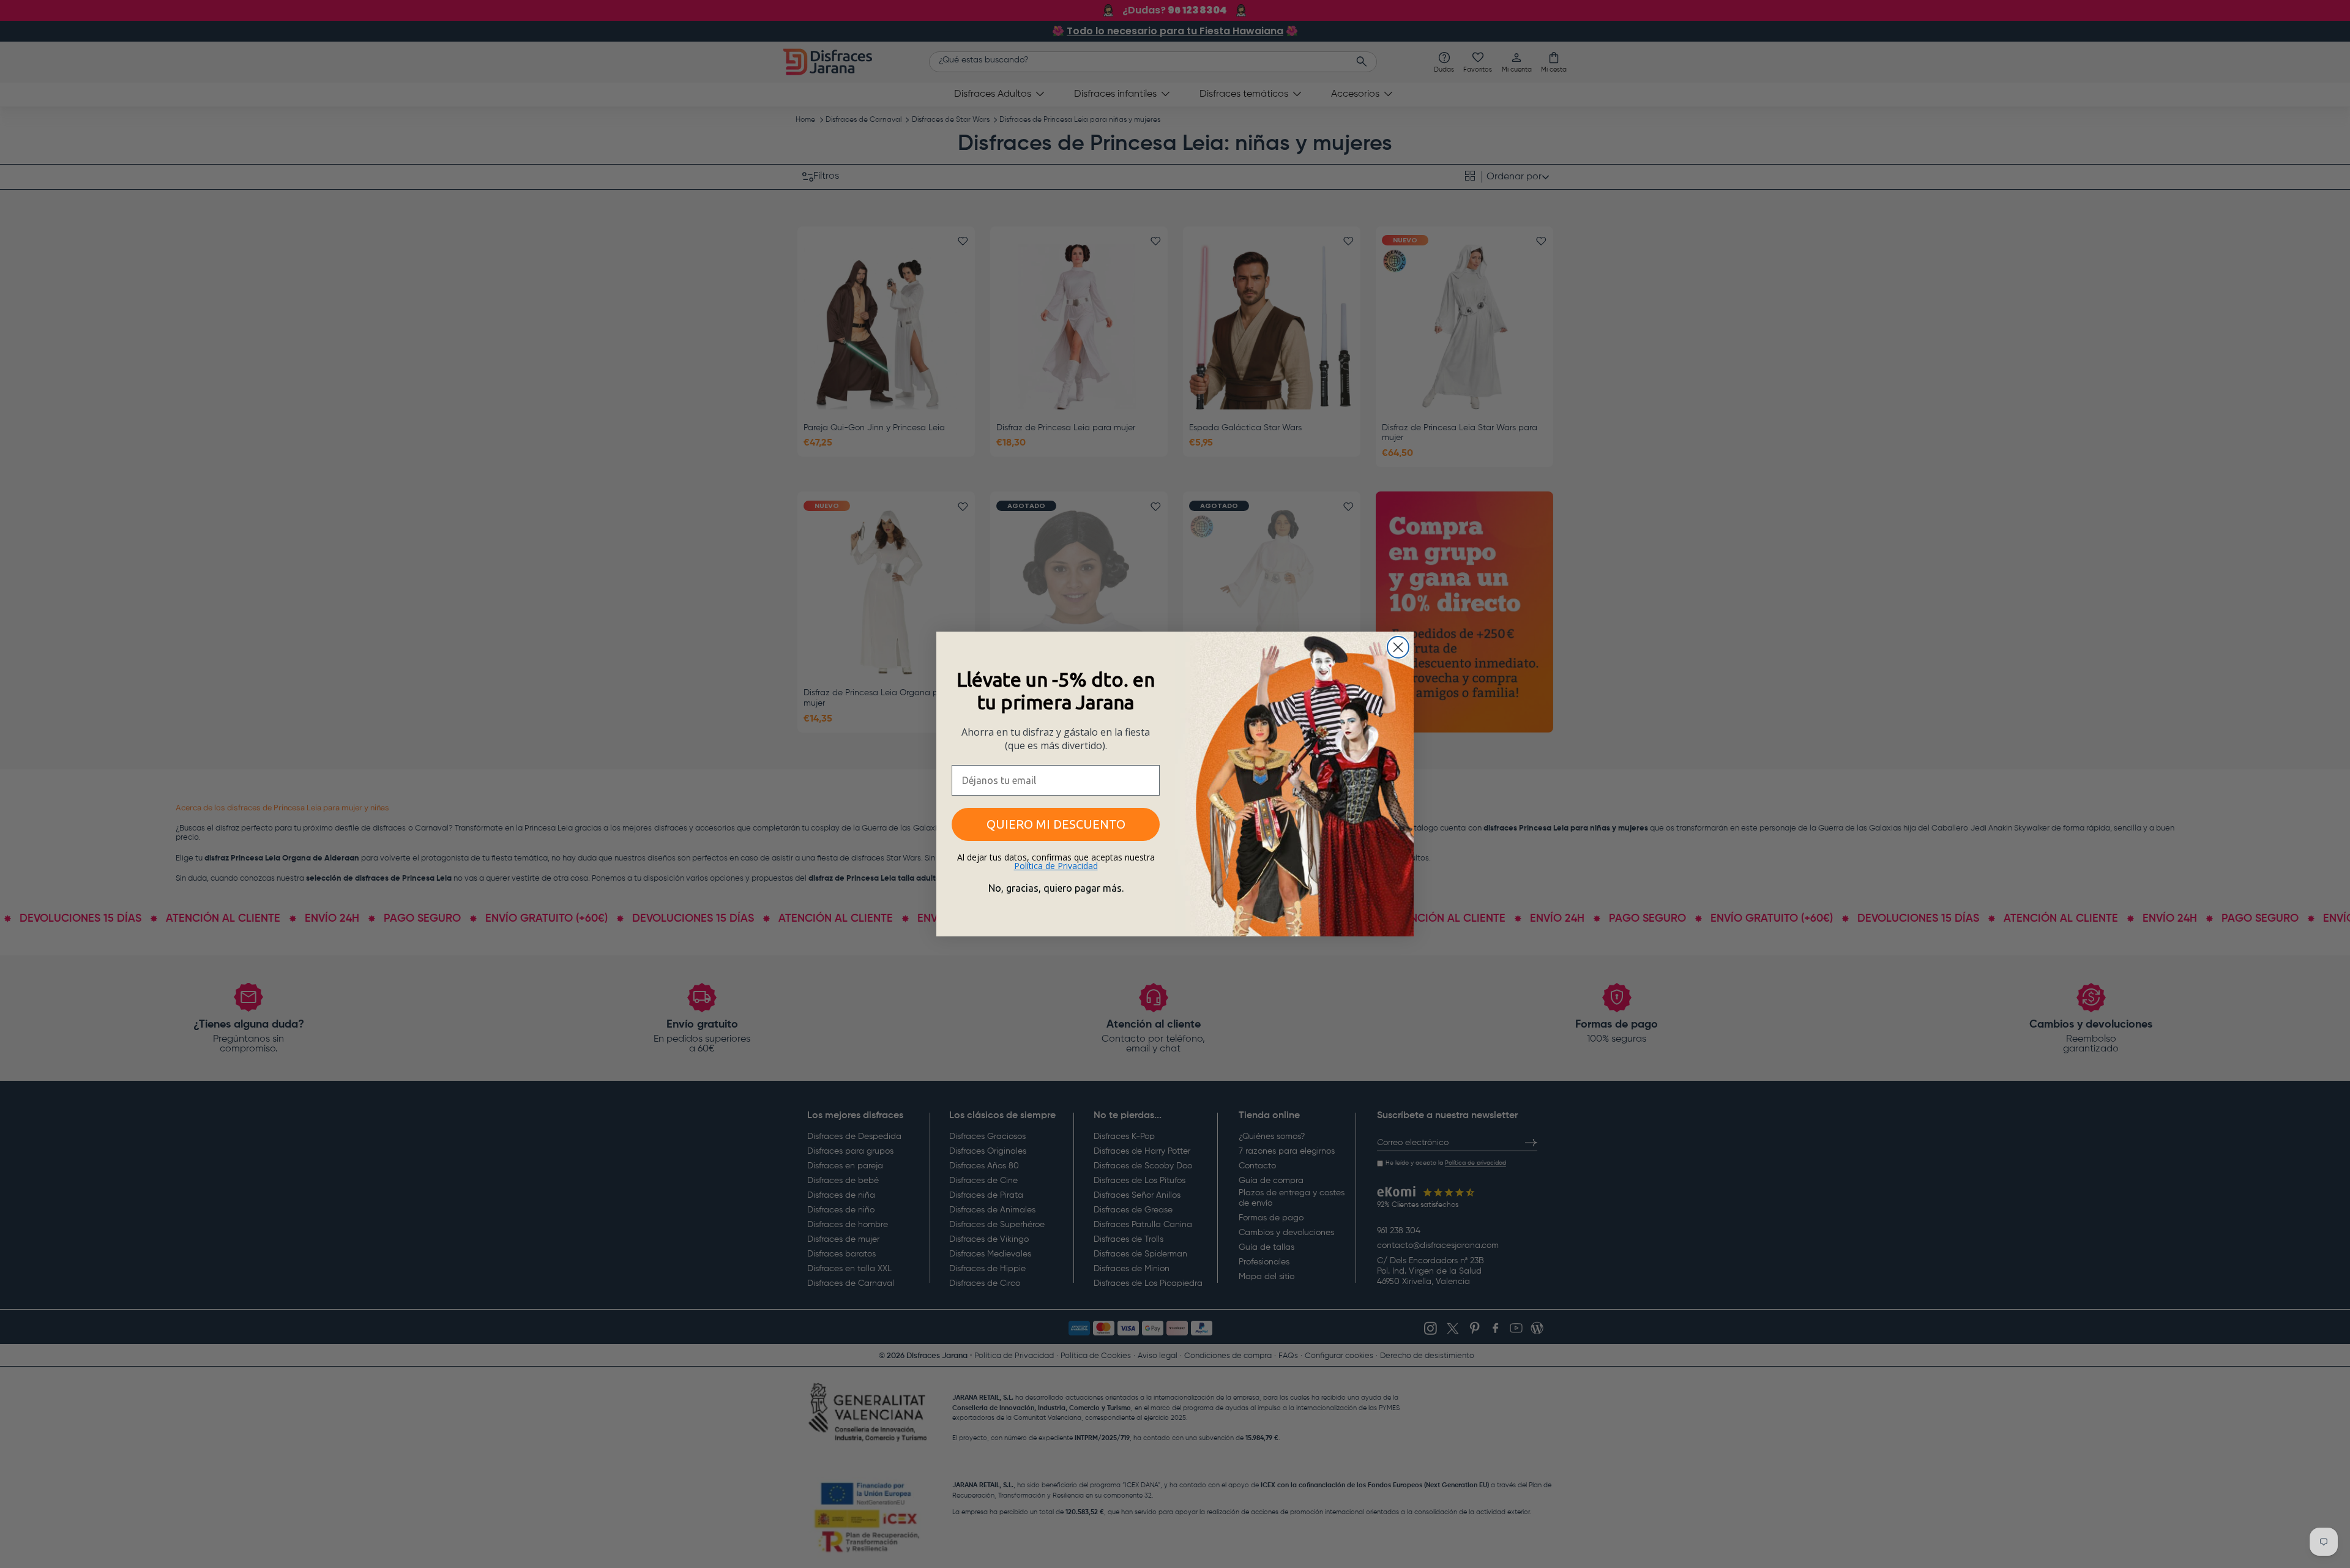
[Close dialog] (1398, 647)
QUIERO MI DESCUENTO (1056, 824)
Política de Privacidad (1056, 866)
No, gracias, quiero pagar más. (1056, 888)
